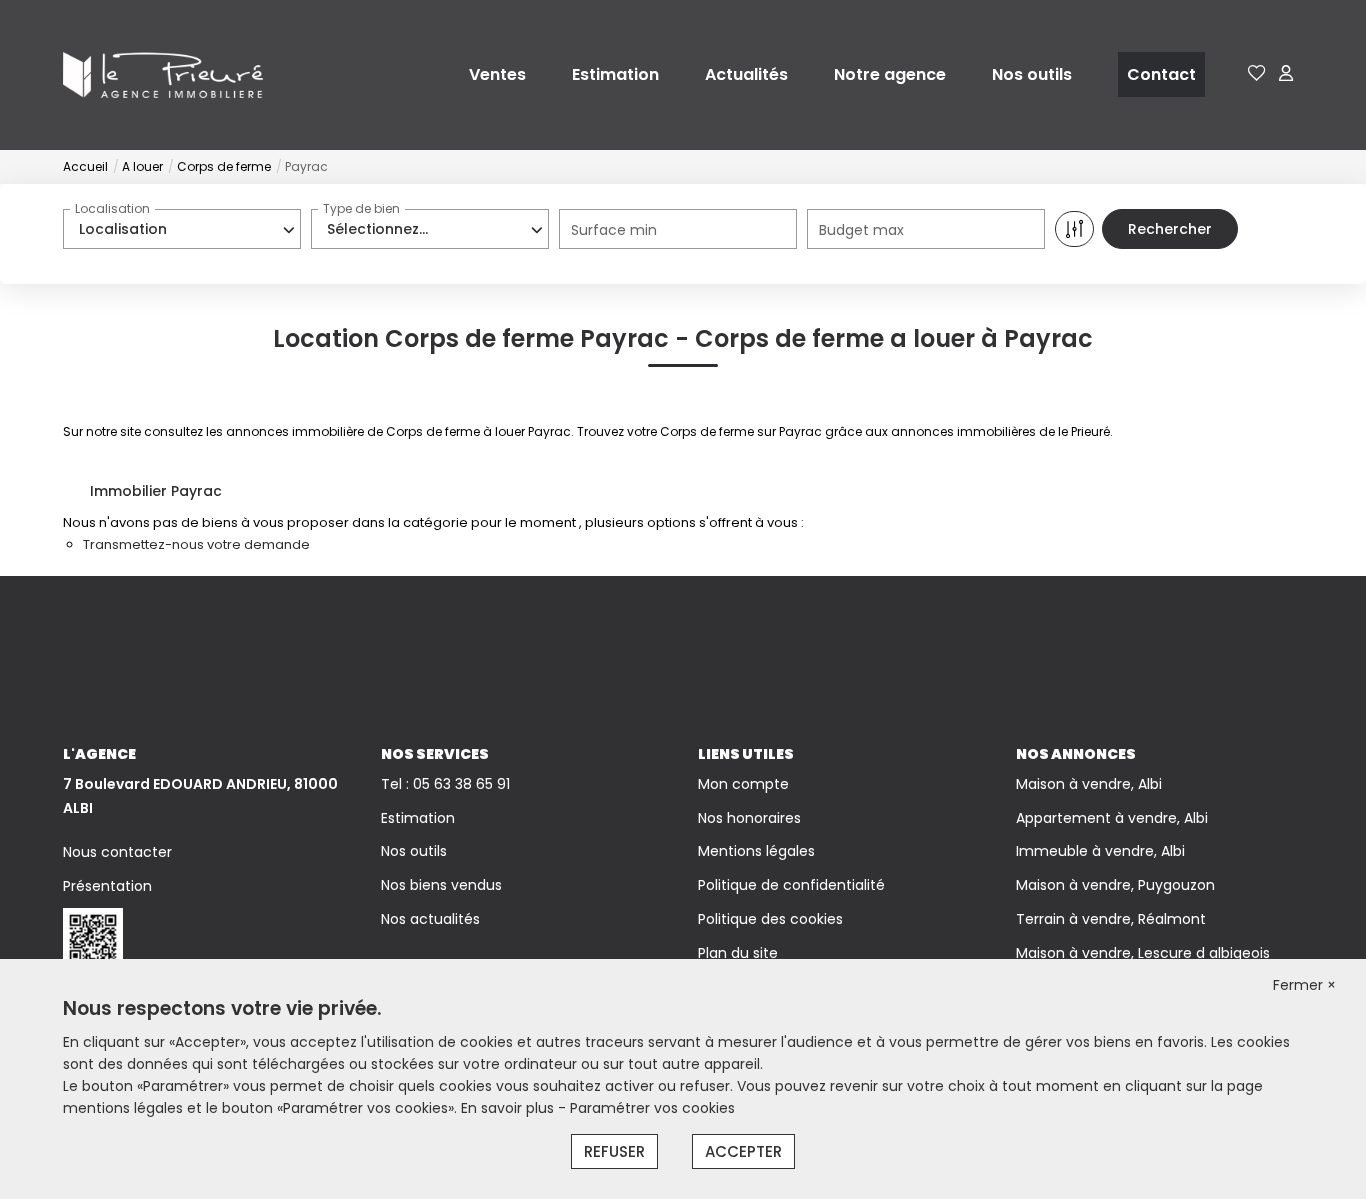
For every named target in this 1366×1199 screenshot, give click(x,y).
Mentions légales (756, 851)
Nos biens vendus (441, 885)
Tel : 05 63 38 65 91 (445, 784)
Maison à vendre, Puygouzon (1115, 885)
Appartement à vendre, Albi (1112, 818)
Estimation (615, 74)
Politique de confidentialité (791, 885)
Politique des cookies (770, 919)
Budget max (861, 230)
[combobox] (182, 229)
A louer (142, 166)
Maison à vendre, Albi (1089, 784)
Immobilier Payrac (156, 491)
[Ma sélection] (1257, 74)
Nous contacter (117, 852)
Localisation (112, 208)
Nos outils (1032, 74)
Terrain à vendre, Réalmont (1111, 919)
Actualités (746, 74)
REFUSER (614, 1151)
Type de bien (361, 208)
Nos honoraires (749, 818)
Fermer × (1304, 985)
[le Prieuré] (163, 74)
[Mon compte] (1286, 74)
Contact (1161, 74)
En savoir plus (509, 1108)
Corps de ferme (224, 166)
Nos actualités (430, 919)
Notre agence (890, 74)
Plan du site (738, 953)
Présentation (107, 886)
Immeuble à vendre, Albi (1100, 851)
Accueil (85, 166)
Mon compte (743, 784)
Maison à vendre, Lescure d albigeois (1143, 953)
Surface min (614, 230)
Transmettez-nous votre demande (196, 544)
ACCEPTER (743, 1151)
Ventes (497, 74)
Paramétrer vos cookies (652, 1108)
